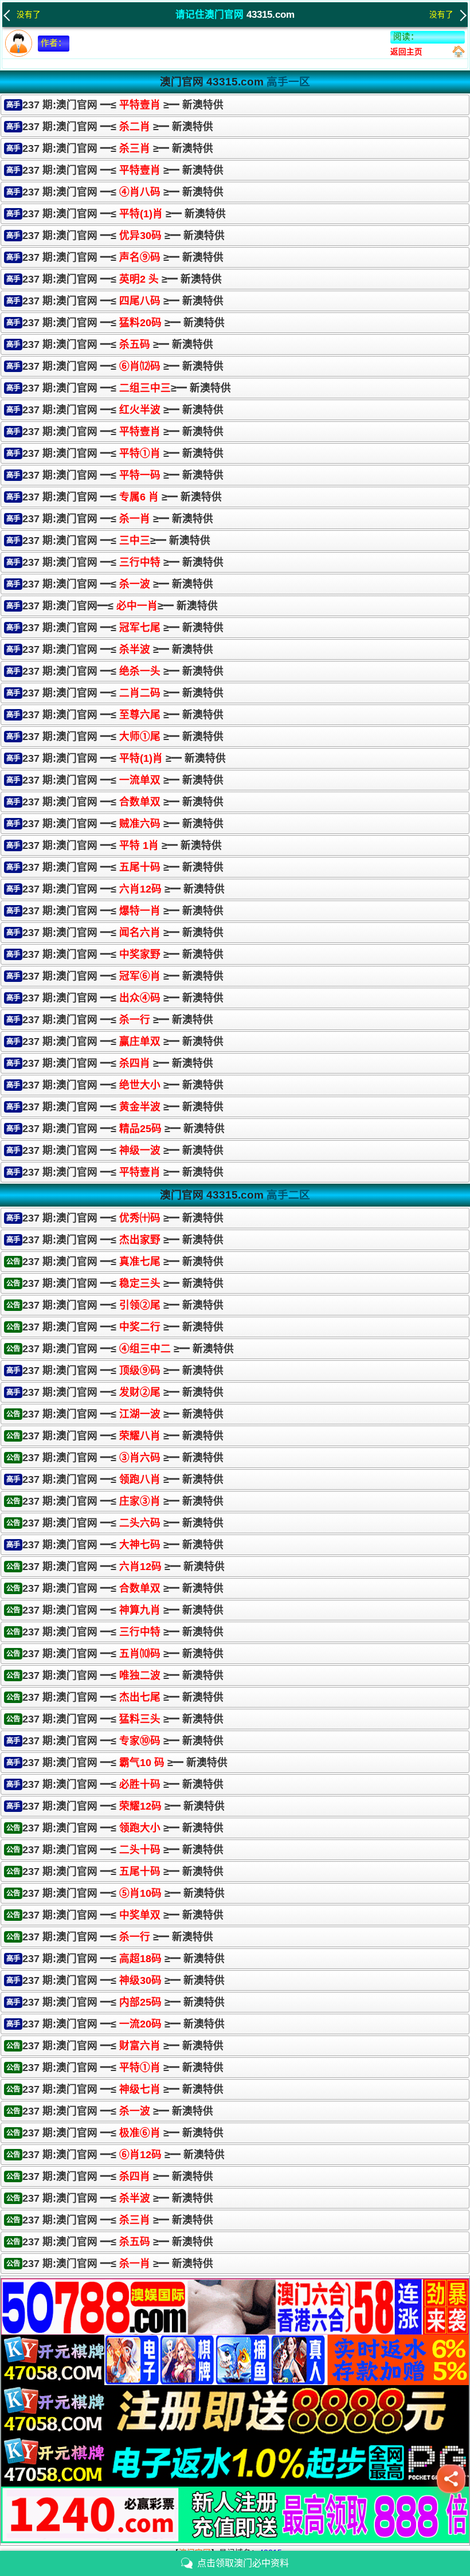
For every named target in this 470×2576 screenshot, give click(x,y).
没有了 (29, 15)
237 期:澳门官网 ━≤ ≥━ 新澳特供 (123, 105)
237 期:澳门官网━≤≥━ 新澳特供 (120, 606)
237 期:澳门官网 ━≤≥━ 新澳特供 (127, 388)
